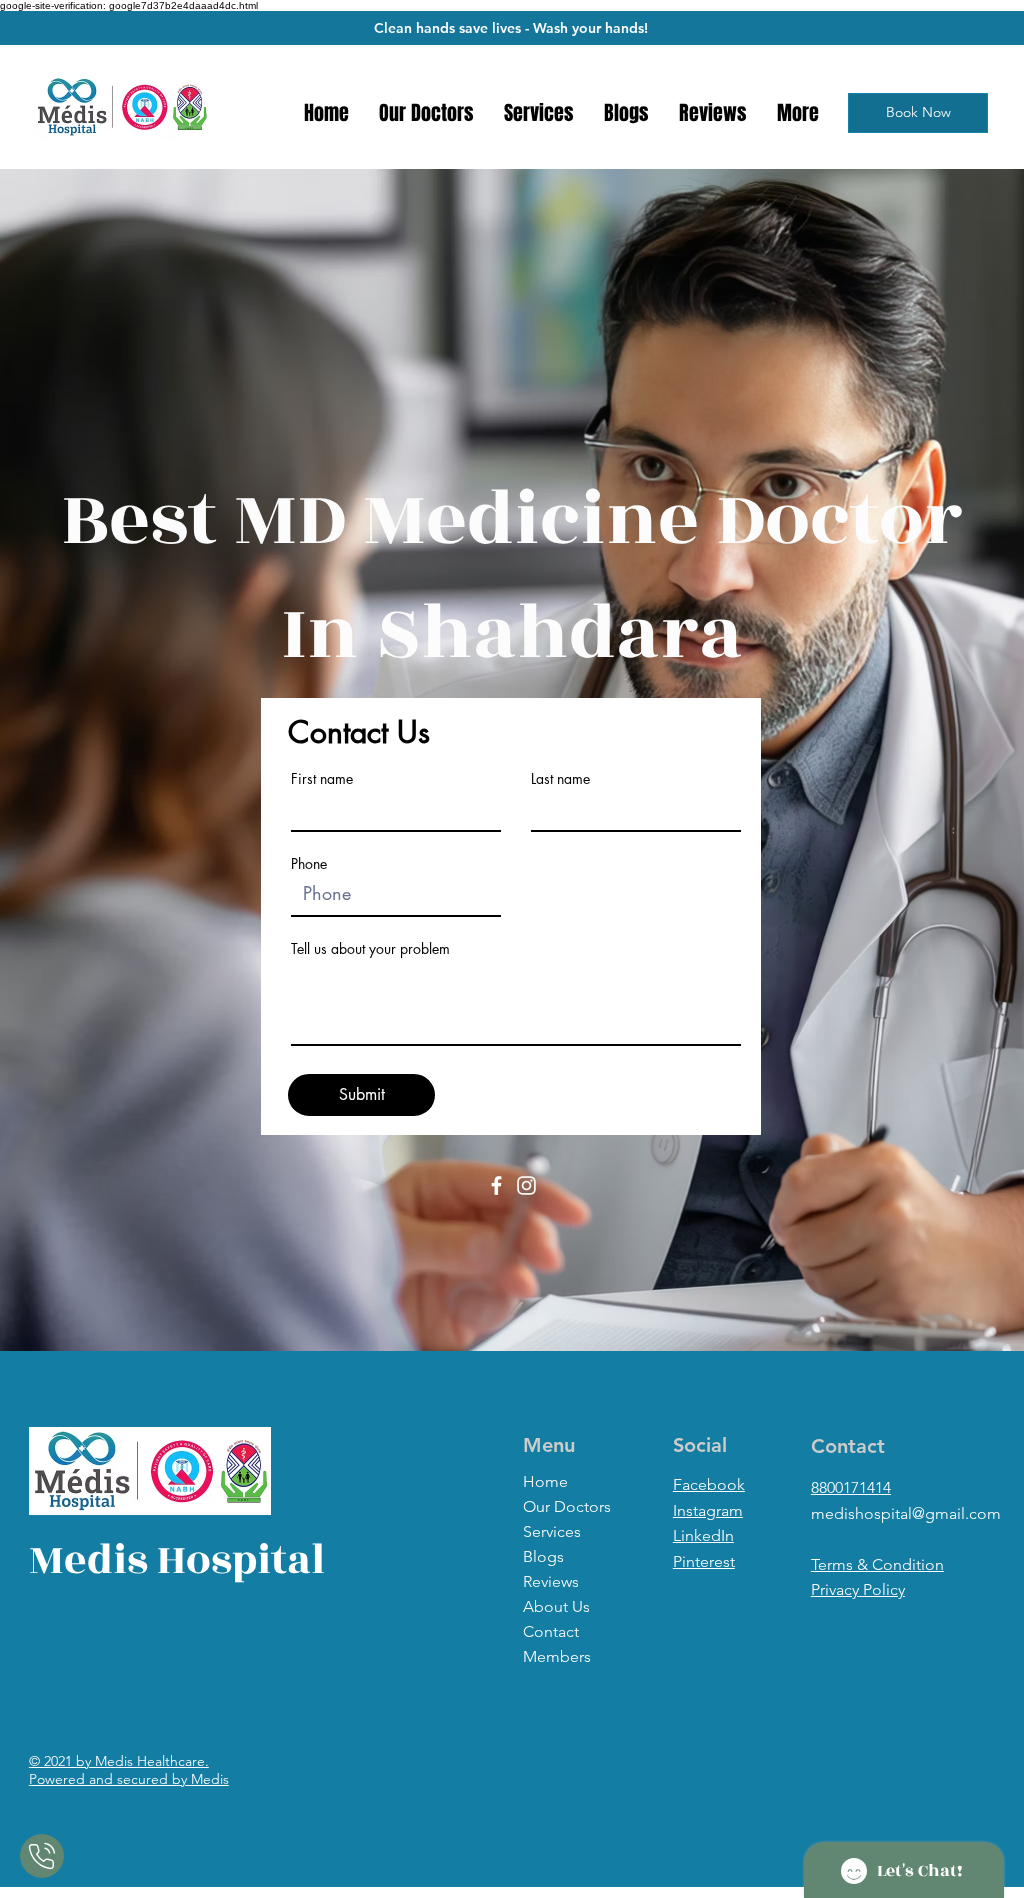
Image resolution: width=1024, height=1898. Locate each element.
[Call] (42, 1856)
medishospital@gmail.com (906, 1513)
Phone (309, 864)
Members (557, 1656)
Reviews (551, 1581)
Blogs (543, 1556)
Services (552, 1531)
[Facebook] (496, 1185)
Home (545, 1481)
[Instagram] (526, 1185)
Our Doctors (567, 1506)
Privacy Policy (858, 1589)
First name (322, 779)
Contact (551, 1631)
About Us (556, 1606)
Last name (560, 779)
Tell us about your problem (370, 949)
